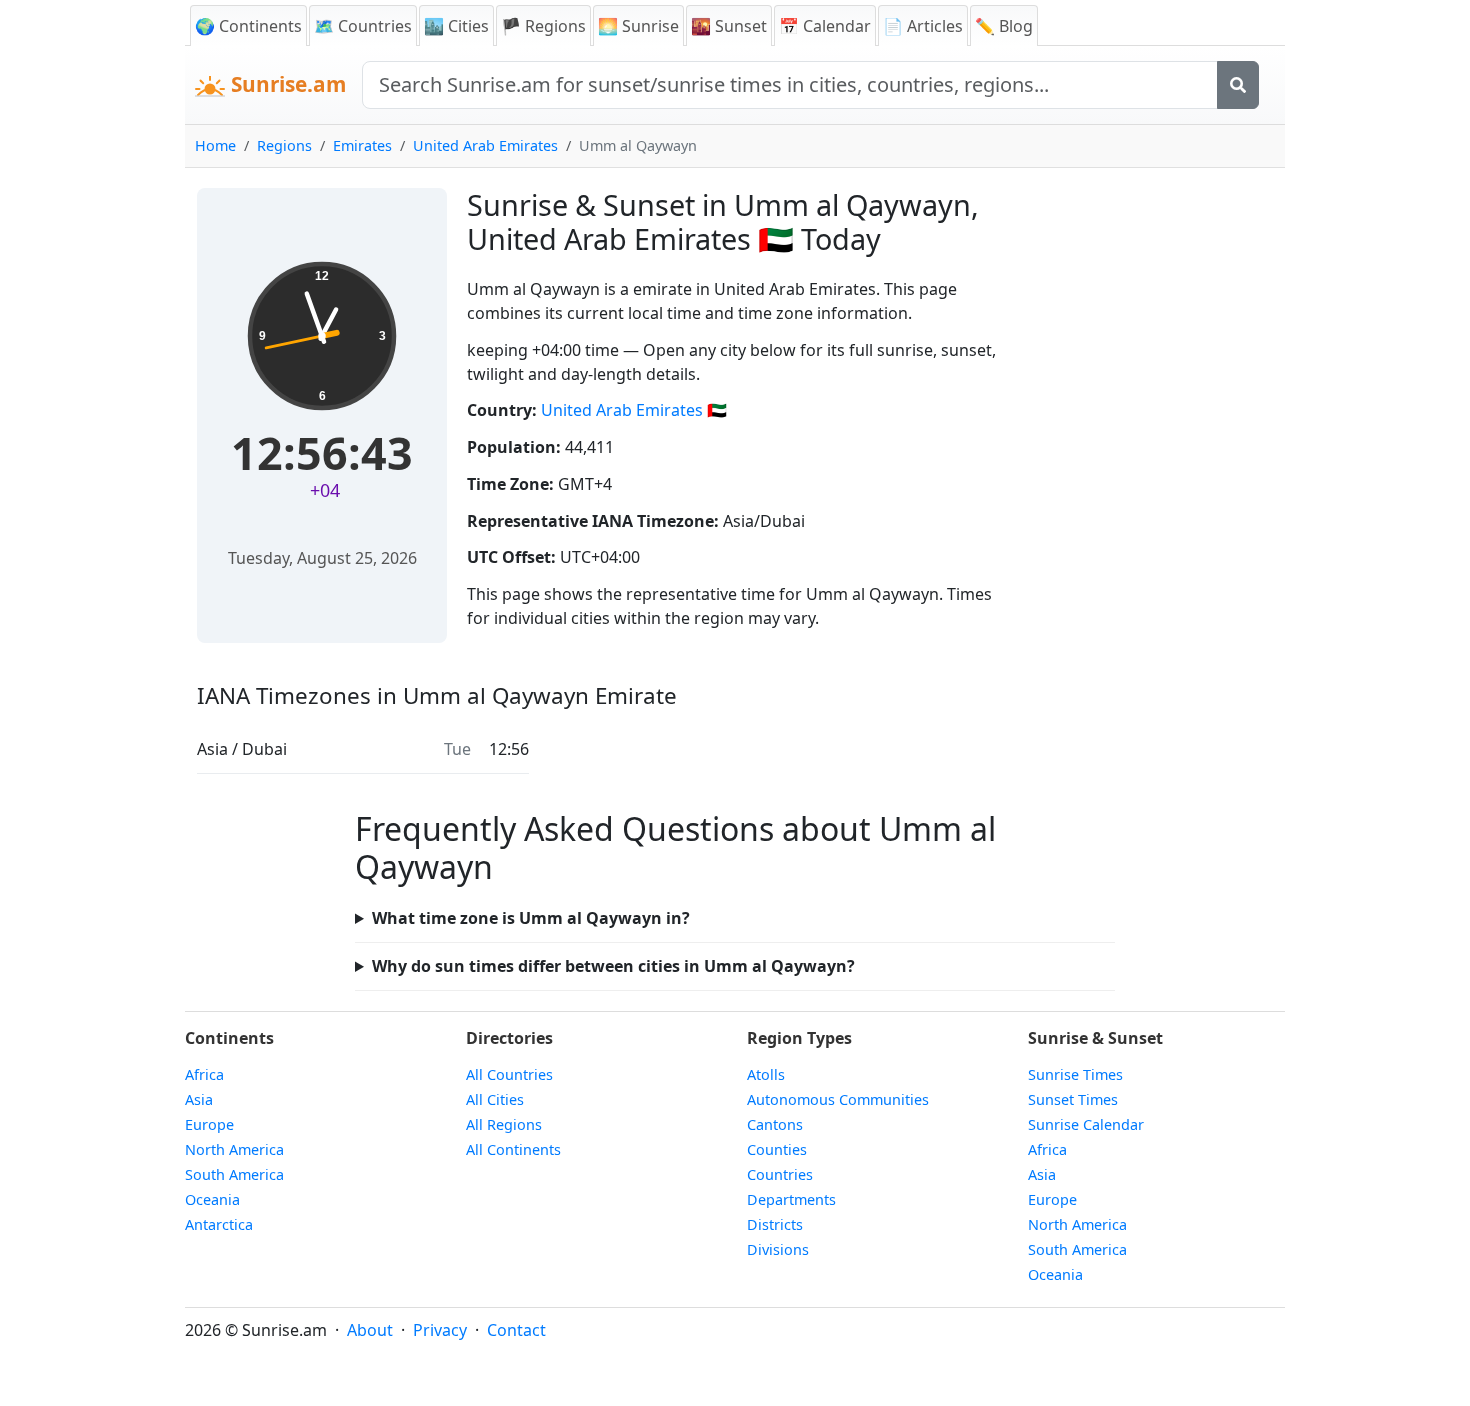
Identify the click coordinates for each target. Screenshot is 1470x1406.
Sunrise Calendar (1086, 1124)
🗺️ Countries (363, 26)
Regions (284, 145)
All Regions (504, 1124)
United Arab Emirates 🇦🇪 (634, 410)
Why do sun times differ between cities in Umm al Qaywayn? (613, 966)
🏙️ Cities (456, 26)
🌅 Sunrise (638, 26)
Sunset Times (1073, 1099)
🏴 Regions (543, 26)
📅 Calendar (825, 26)
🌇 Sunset (729, 26)
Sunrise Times (1075, 1074)
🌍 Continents (248, 26)
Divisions (778, 1249)
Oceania (212, 1199)
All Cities (495, 1099)
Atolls (766, 1074)
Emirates (362, 145)
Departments (791, 1199)
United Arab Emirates (485, 145)
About (370, 1330)
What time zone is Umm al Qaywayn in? (531, 918)
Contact (516, 1330)
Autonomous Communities (838, 1099)
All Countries (509, 1074)
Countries (780, 1174)
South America (234, 1174)
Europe (209, 1124)
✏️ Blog (1004, 26)
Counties (777, 1149)
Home (215, 145)
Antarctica (219, 1224)
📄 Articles (923, 26)
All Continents (513, 1149)
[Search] (1238, 85)
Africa (204, 1074)
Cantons (775, 1124)
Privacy (440, 1330)
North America (234, 1149)
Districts (775, 1224)
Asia (199, 1099)
